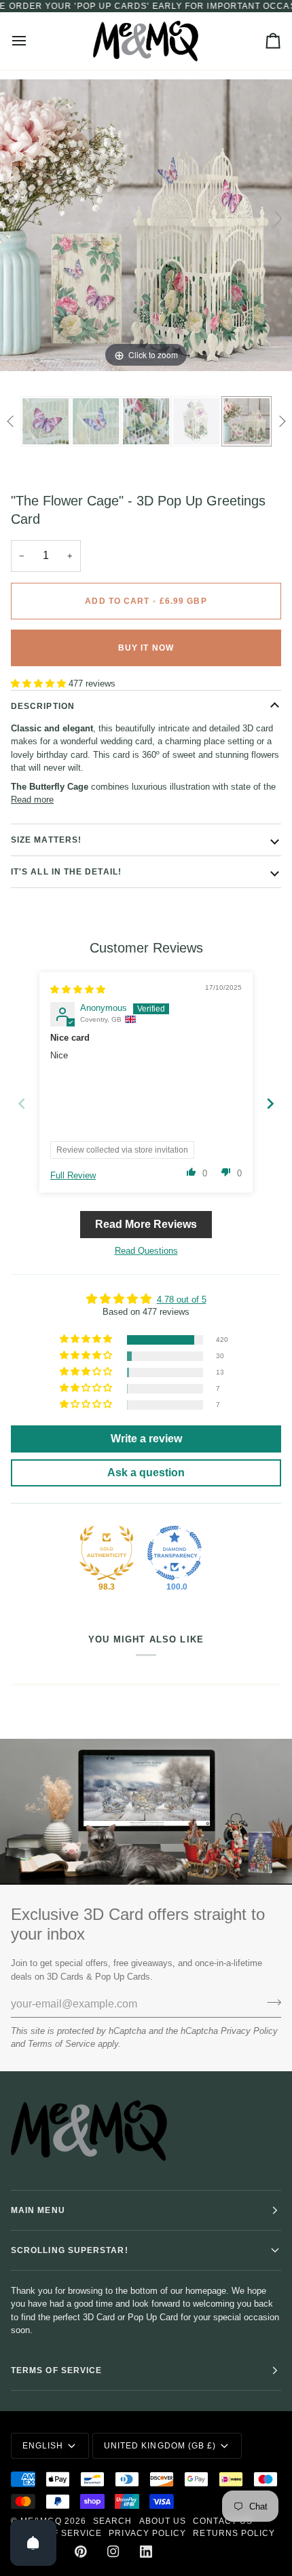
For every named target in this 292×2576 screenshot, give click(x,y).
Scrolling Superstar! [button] (70, 2250)
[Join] (270, 2002)
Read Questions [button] (146, 1251)
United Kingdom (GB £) (160, 2446)
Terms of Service (61, 2044)
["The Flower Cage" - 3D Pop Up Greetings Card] (45, 421)
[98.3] (107, 1553)
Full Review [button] (73, 1175)
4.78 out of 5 (182, 1300)
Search (112, 2521)
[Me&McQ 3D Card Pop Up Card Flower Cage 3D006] (247, 421)
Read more (32, 800)
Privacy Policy (249, 2031)
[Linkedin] (146, 2552)
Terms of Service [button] (56, 2370)
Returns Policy (234, 2533)
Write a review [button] (146, 1439)
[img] (78, 989)
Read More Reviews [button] (146, 1224)
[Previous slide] (14, 218)
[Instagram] (113, 2552)
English (43, 2446)
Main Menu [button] (38, 2210)
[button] (40, 684)
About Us (163, 2521)
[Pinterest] (81, 2552)
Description (43, 706)
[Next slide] (278, 218)
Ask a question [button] (146, 1473)
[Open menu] (31, 41)
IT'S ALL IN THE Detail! (66, 872)
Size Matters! (46, 840)
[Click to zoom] (146, 225)
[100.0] (175, 1553)
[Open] (33, 2543)
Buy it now (146, 648)
